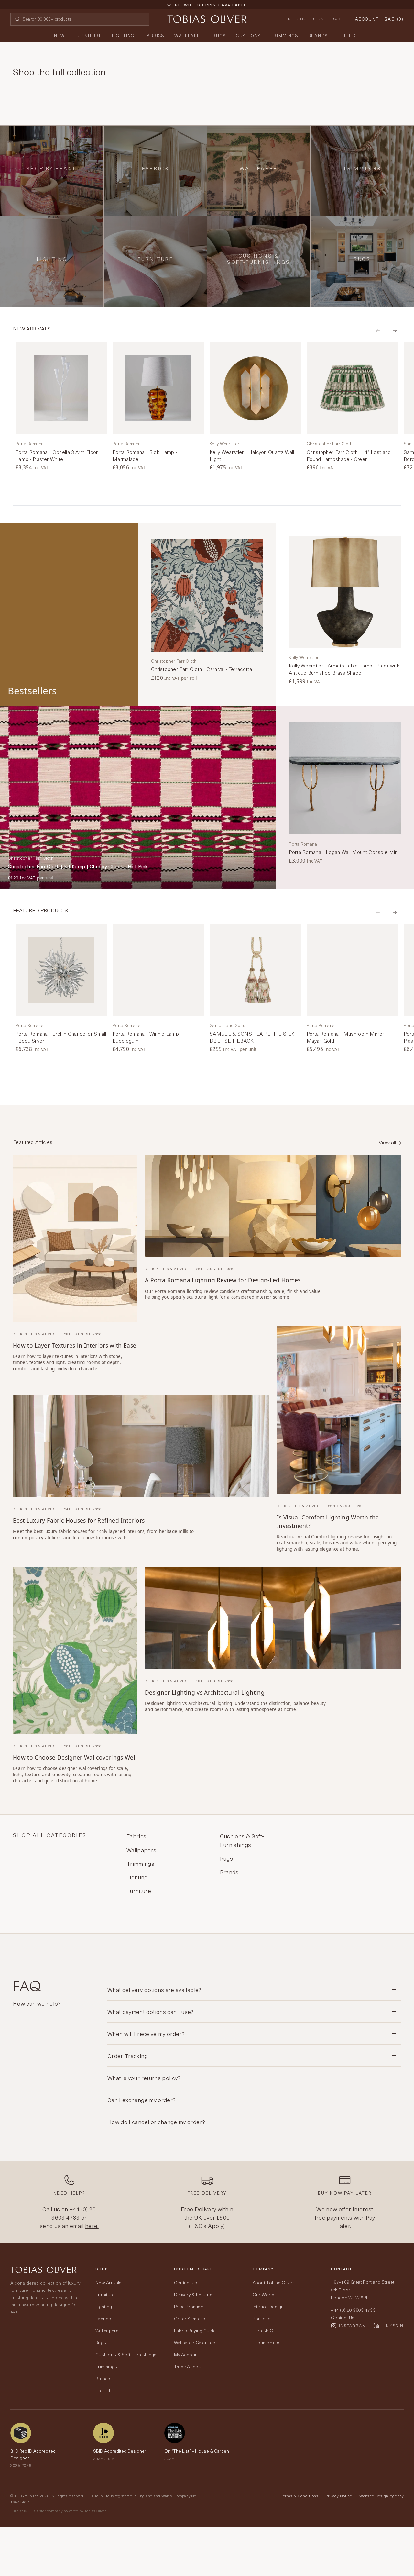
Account (367, 19)
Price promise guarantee (207, 10)
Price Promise (189, 2307)
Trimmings (284, 35)
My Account (187, 2354)
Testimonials (266, 2342)
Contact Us (186, 2283)
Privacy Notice (339, 2496)
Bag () (394, 19)
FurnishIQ (263, 2330)
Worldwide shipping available (207, 5)
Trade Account (190, 2366)
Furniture (88, 35)
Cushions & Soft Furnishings (126, 2354)
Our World (264, 2295)
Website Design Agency (381, 2496)
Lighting (123, 35)
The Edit (349, 35)
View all (388, 1142)
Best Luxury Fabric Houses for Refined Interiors (79, 1520)
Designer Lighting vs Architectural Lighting (205, 1692)
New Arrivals (109, 2283)
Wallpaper (189, 35)
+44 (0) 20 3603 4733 (74, 2213)
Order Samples (190, 2318)
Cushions (249, 35)
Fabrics (154, 35)
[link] (61, 407)
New (60, 35)
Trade (336, 19)
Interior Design (305, 19)
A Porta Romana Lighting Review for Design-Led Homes (223, 1280)
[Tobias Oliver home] (207, 19)
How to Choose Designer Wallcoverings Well (75, 1757)
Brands (318, 35)
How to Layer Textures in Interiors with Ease (75, 1345)
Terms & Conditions (300, 2496)
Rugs (219, 35)
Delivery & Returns (193, 2295)
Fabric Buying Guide (195, 2330)
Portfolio (262, 2318)
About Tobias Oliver (273, 2283)
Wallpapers (107, 2330)
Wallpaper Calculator (196, 2342)
